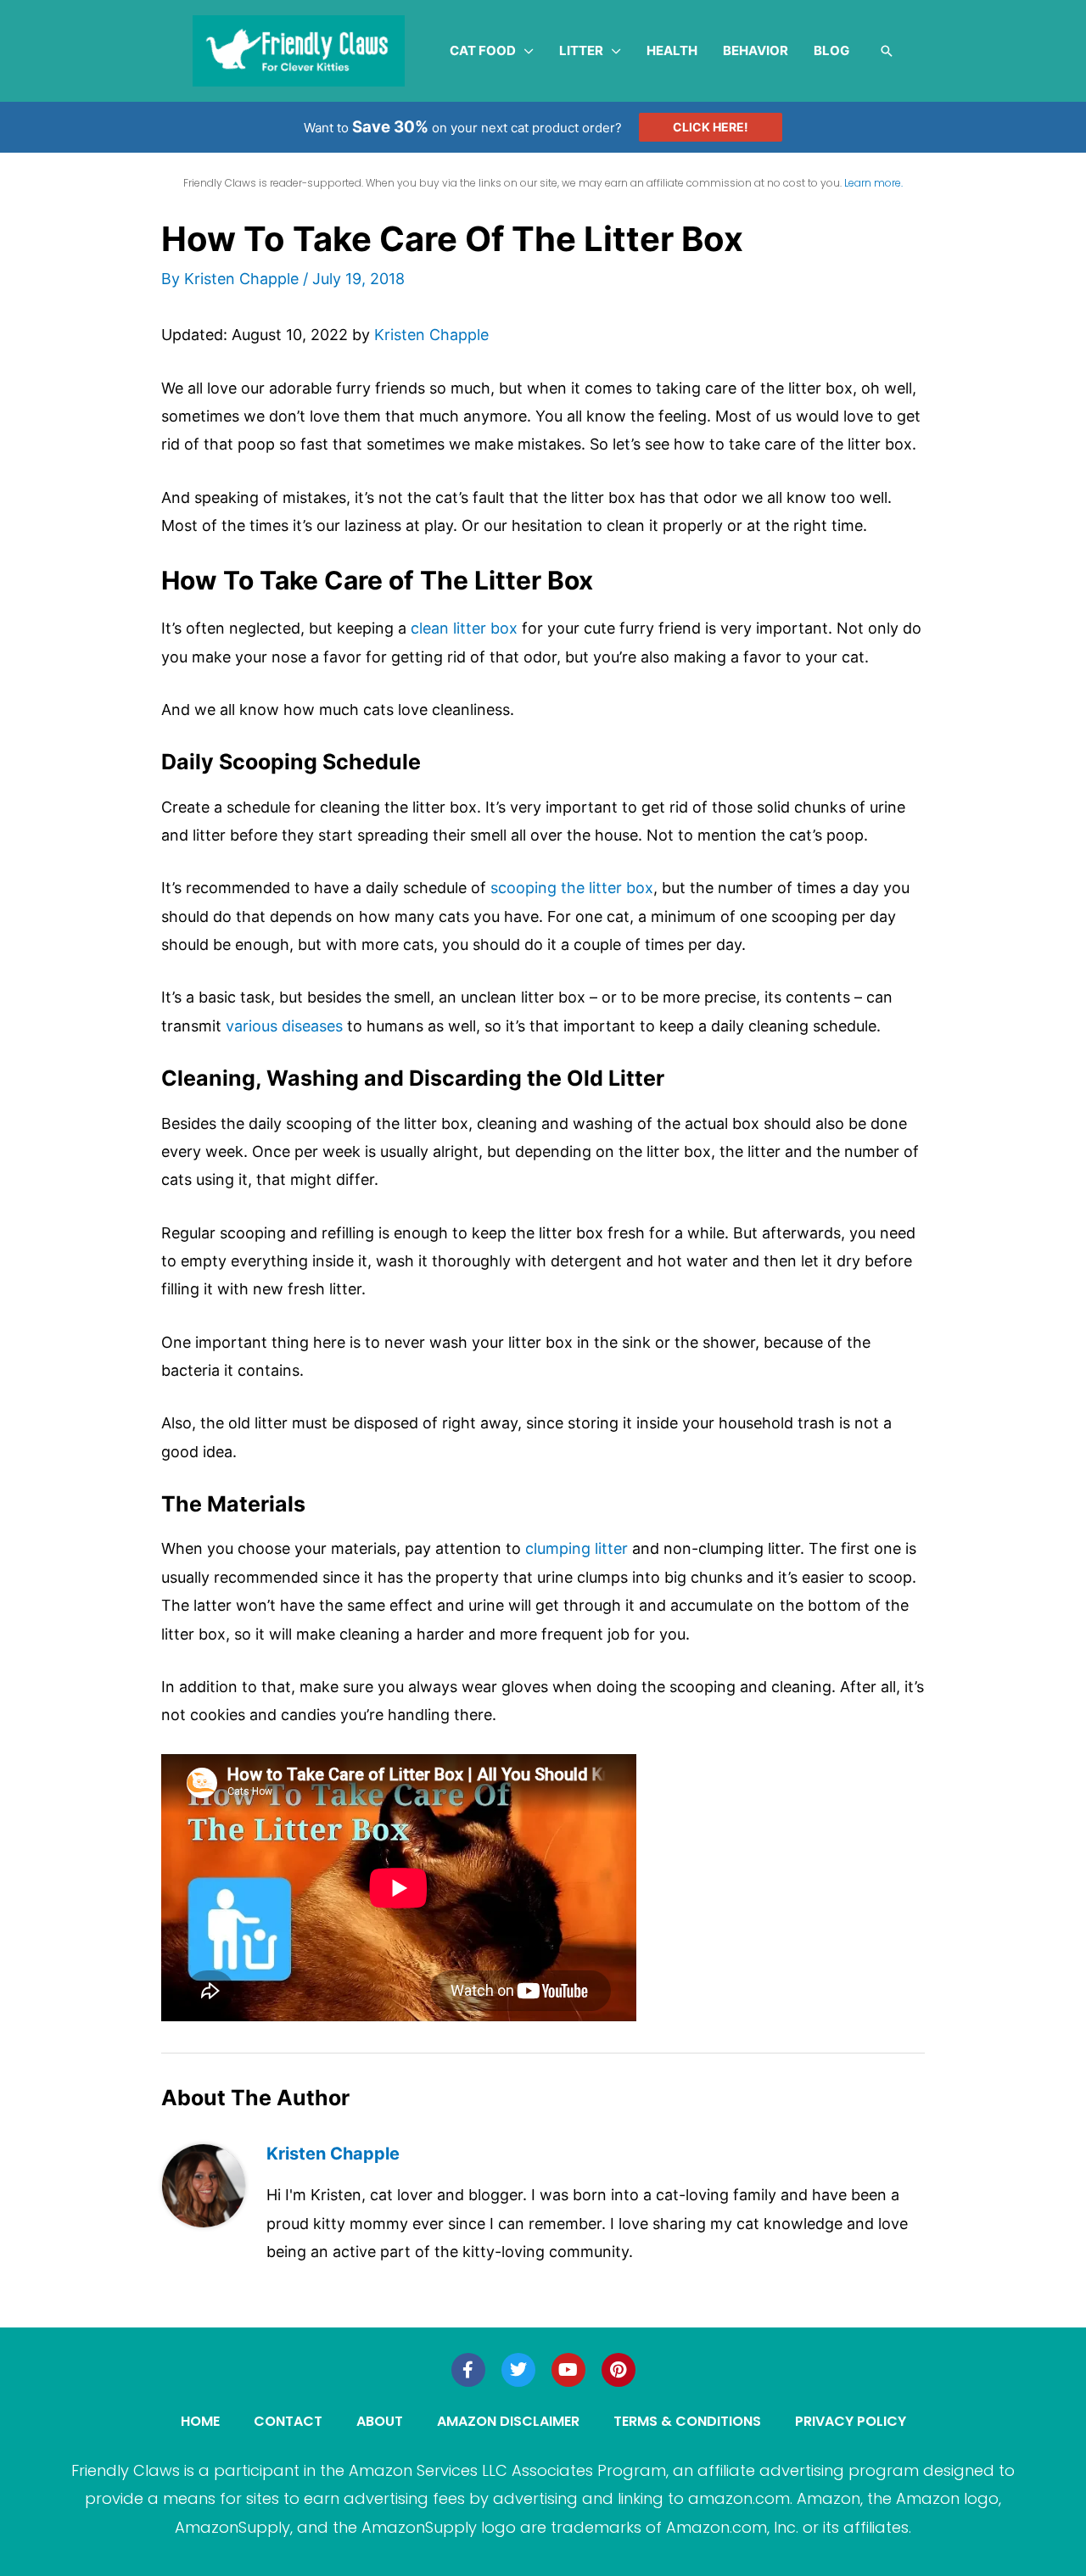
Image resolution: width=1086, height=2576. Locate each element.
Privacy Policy (851, 2421)
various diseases (284, 1026)
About (380, 2421)
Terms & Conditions (687, 2421)
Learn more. (873, 183)
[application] (525, 51)
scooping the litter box (572, 888)
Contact (288, 2421)
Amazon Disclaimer (508, 2421)
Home (200, 2421)
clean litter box (464, 628)
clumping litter (577, 1548)
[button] (887, 51)
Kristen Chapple (431, 335)
